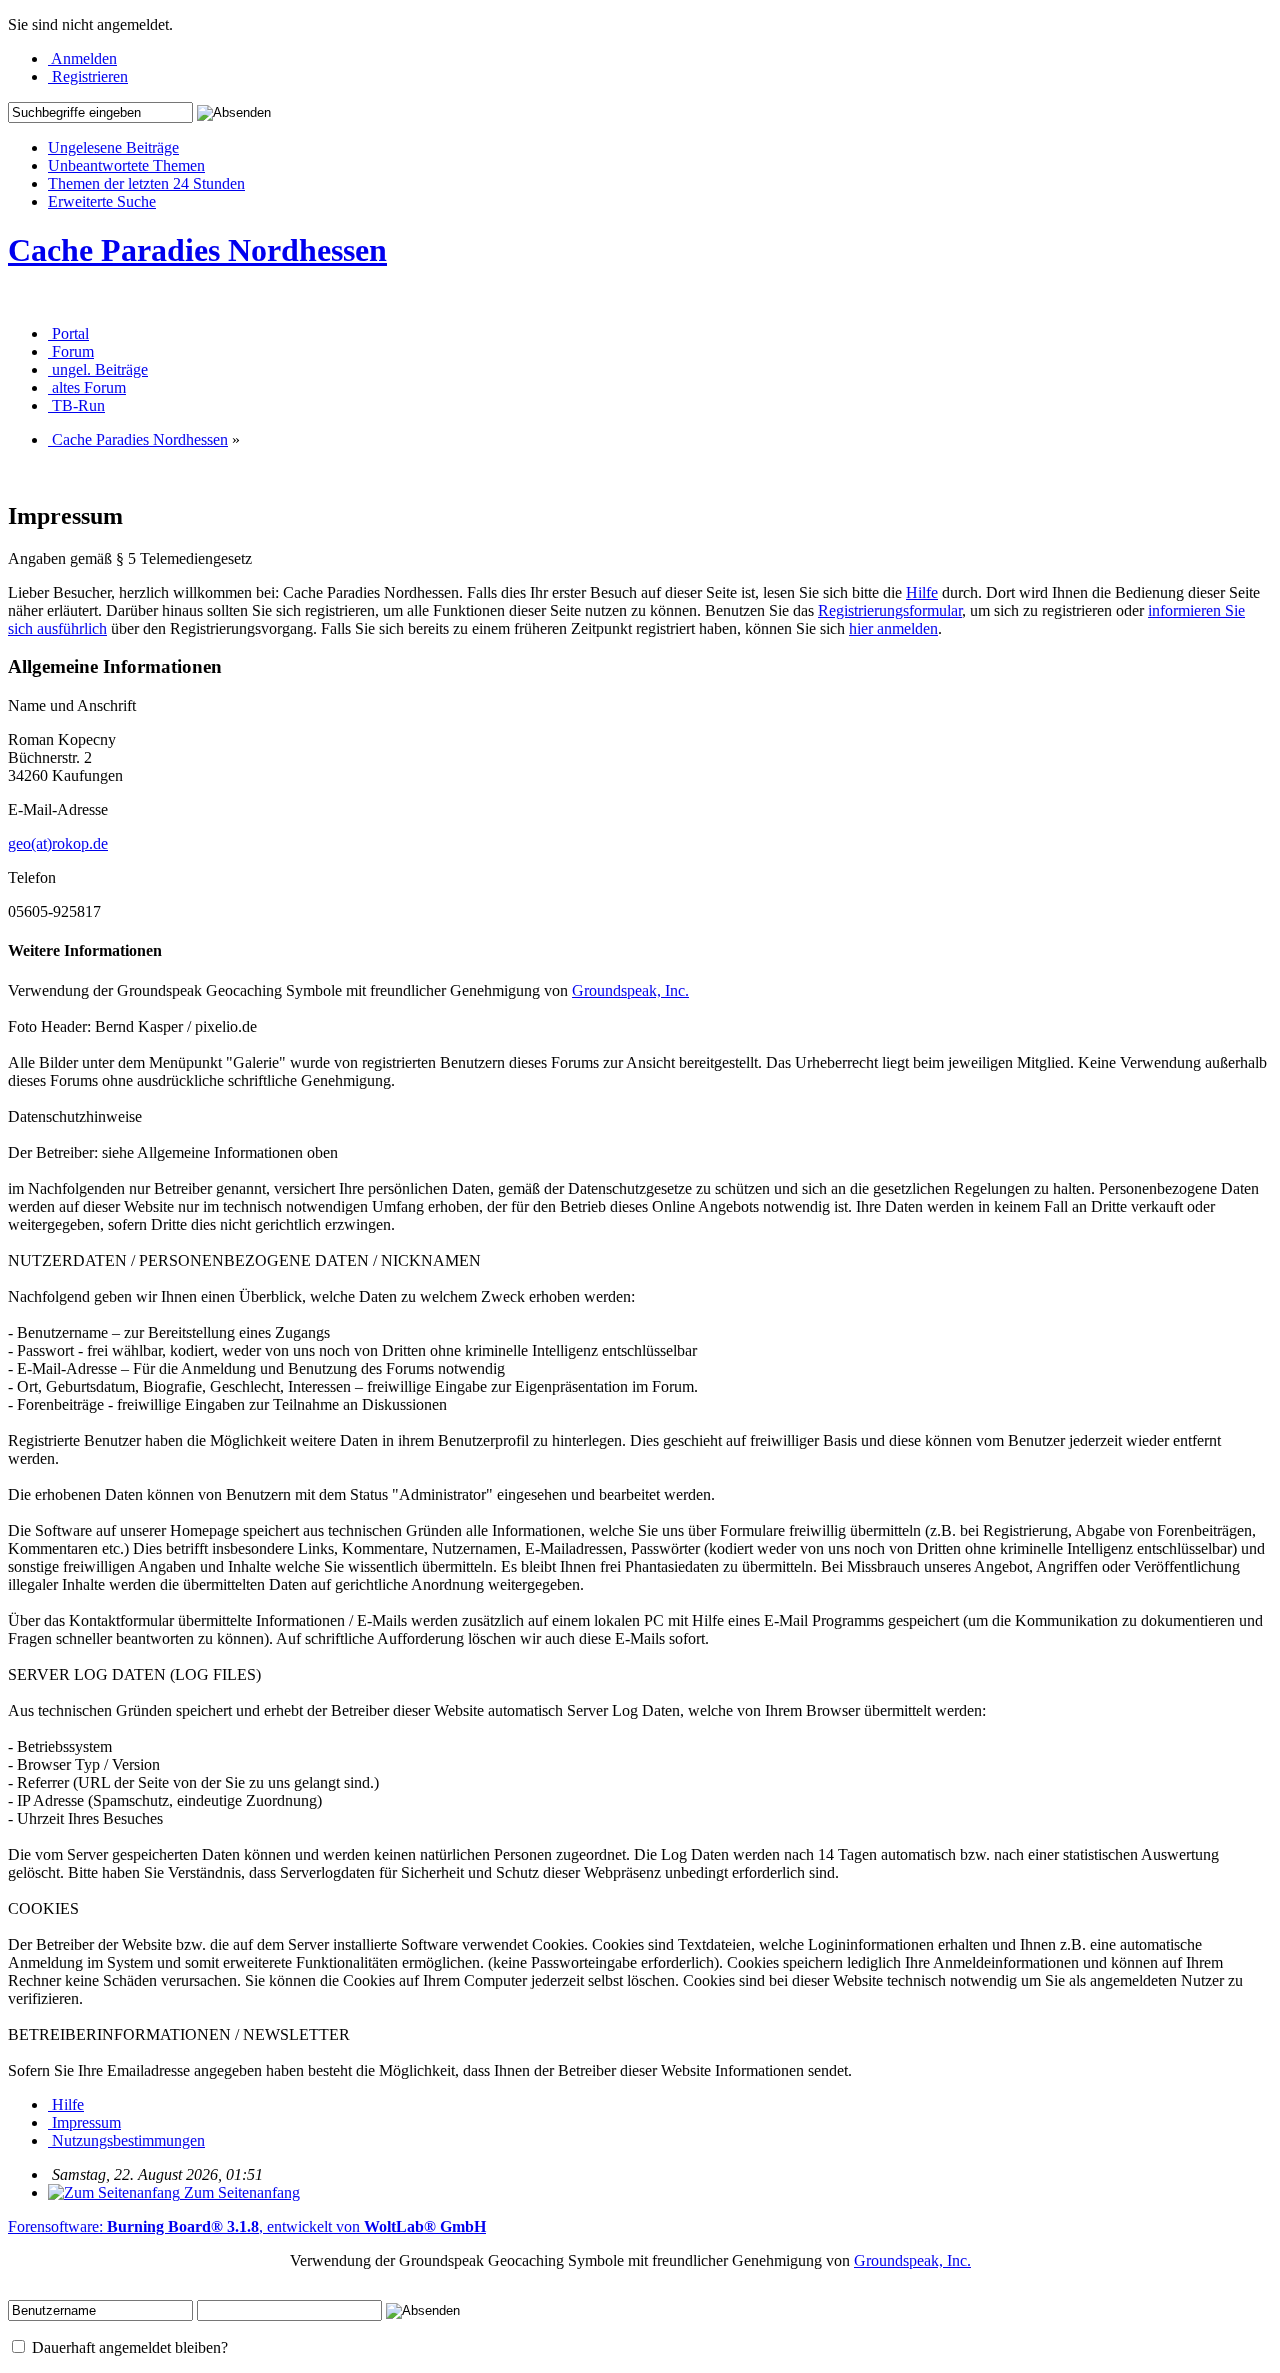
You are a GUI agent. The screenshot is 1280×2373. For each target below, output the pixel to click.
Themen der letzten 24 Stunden (146, 183)
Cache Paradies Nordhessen (197, 250)
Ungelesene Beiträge (113, 147)
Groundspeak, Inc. (630, 990)
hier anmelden (893, 628)
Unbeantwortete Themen (126, 165)
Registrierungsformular (890, 610)
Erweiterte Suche (102, 201)
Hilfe (922, 592)
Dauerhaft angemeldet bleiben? (128, 2347)
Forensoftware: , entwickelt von (247, 2226)
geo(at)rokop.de (58, 843)
